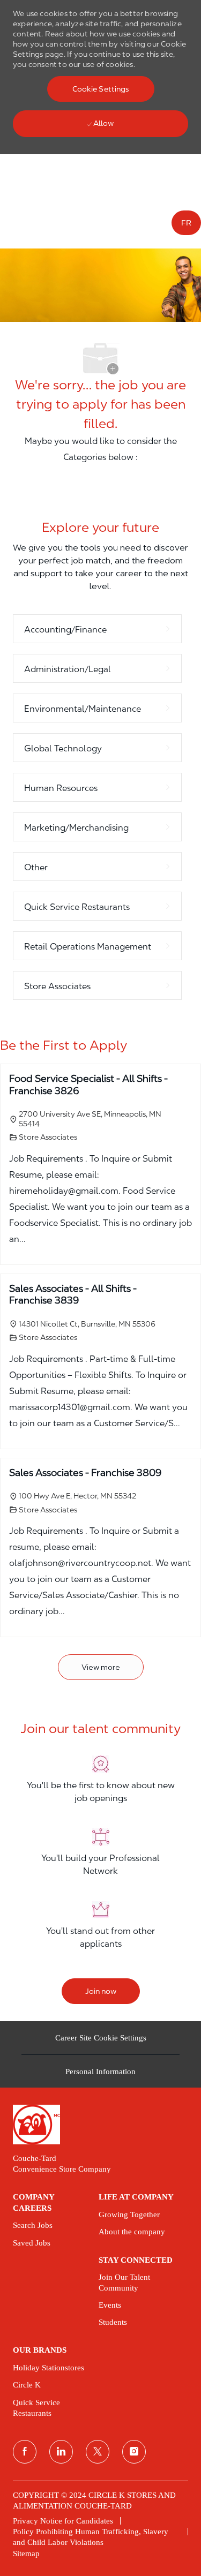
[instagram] (134, 2452)
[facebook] (25, 2452)
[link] (100, 2124)
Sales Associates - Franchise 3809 (85, 1472)
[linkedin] (61, 2452)
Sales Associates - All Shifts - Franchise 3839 (73, 1294)
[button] (101, 89)
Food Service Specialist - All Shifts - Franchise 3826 (88, 1084)
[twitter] (98, 2452)
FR (186, 223)
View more (101, 1667)
